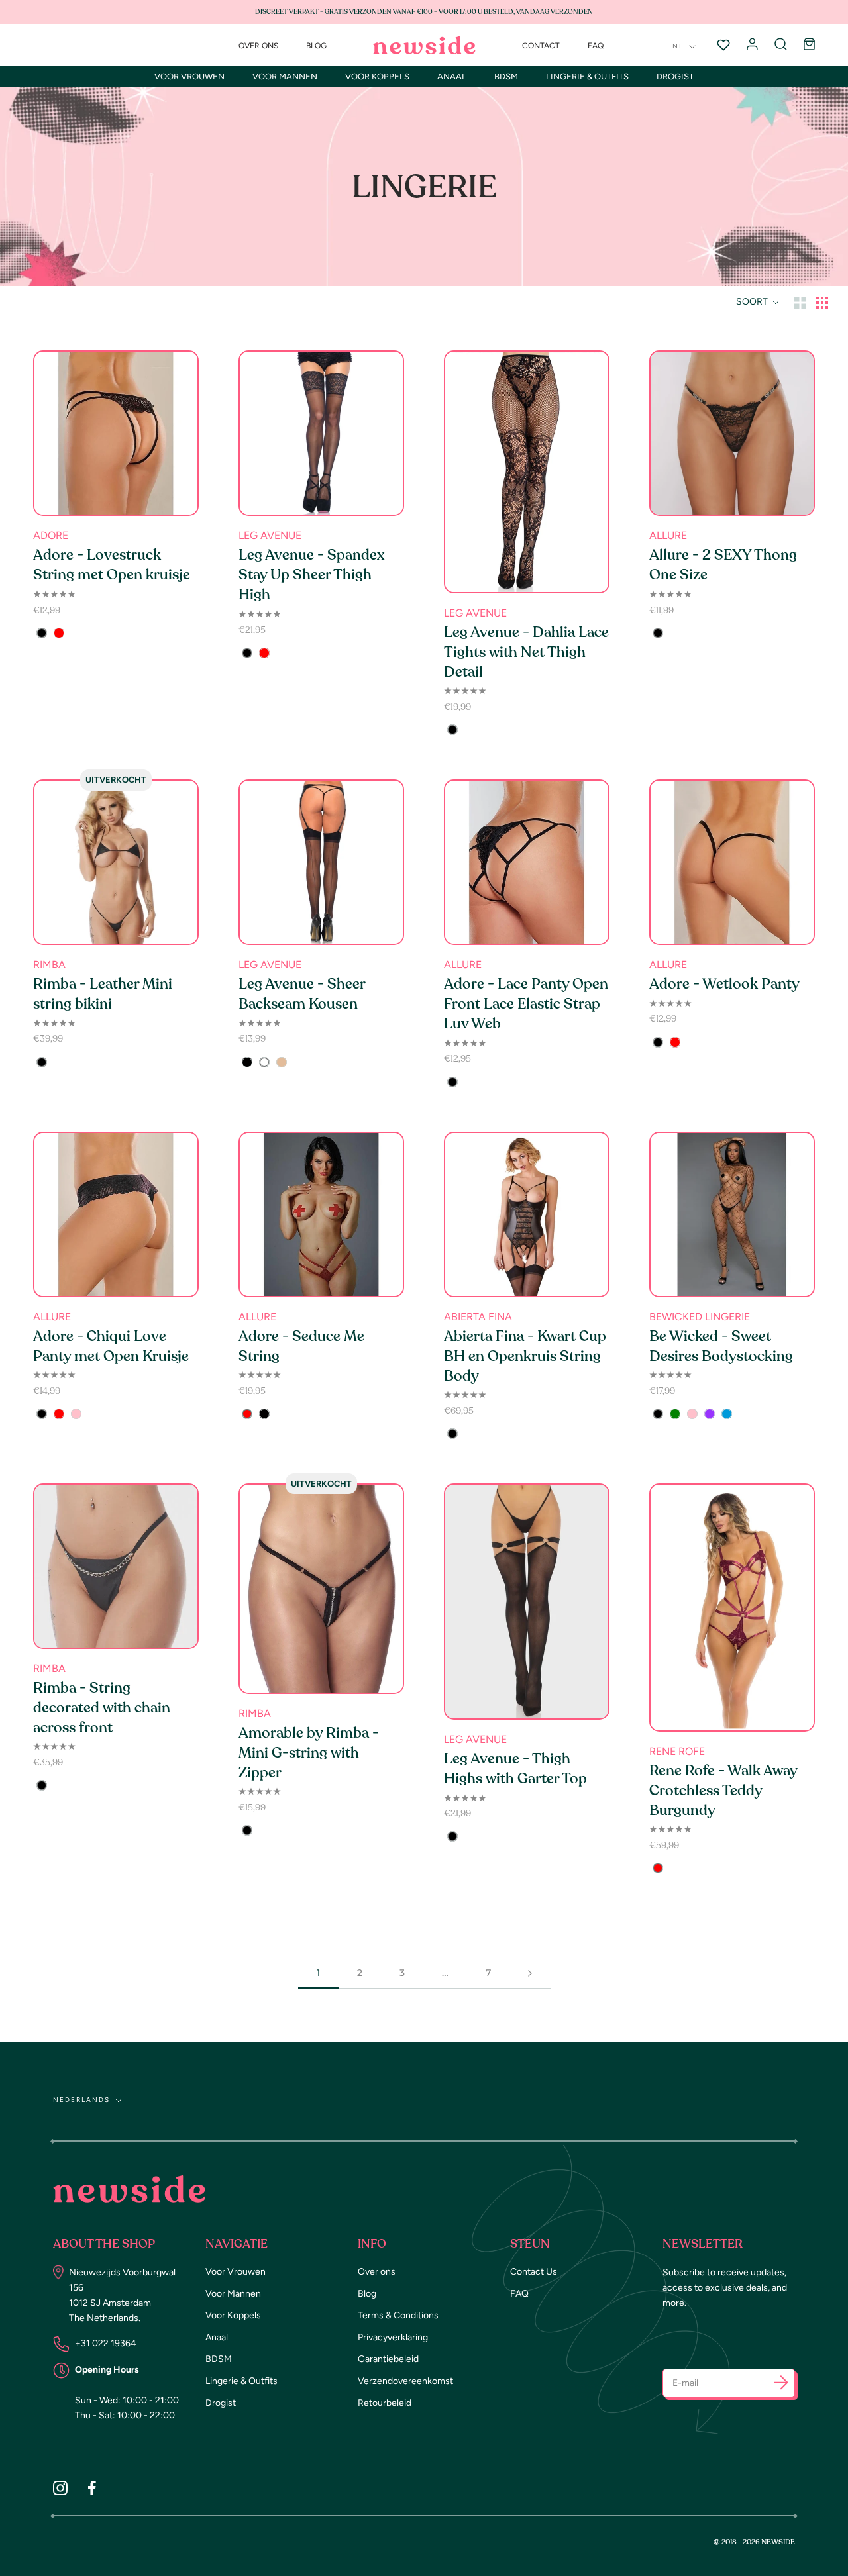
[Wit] (264, 1062)
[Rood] (59, 633)
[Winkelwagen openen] (809, 45)
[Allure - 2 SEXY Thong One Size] (732, 433)
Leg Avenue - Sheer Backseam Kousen (302, 994)
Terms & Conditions (398, 2315)
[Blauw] (727, 1414)
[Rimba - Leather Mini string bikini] (116, 862)
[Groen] (675, 1414)
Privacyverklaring (393, 2337)
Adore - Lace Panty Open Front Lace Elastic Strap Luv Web (526, 1004)
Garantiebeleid (388, 2359)
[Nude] (282, 1062)
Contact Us (534, 2272)
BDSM (506, 76)
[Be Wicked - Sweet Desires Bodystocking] (732, 1214)
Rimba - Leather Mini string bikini (103, 994)
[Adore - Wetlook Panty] (732, 862)
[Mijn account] (752, 45)
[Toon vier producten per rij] (822, 302)
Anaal (452, 76)
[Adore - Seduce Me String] (321, 1214)
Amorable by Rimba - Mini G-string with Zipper (309, 1753)
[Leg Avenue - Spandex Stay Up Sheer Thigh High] (321, 433)
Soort (753, 302)
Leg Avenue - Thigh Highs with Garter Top (515, 1769)
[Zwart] (42, 633)
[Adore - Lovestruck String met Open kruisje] (116, 433)
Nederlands (81, 2100)
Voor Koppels (377, 76)
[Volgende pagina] (530, 1973)
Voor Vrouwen (189, 76)
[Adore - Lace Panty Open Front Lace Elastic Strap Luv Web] (527, 862)
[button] (781, 2385)
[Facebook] (92, 2488)
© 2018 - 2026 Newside (754, 2542)
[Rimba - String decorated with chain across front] (116, 1566)
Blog (316, 46)
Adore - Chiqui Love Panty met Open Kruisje (111, 1346)
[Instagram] (60, 2488)
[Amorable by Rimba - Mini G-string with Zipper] (321, 1589)
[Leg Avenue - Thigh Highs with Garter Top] (527, 1602)
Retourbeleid (385, 2403)
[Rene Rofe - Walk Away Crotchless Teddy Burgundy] (732, 1608)
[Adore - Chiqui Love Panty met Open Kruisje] (116, 1214)
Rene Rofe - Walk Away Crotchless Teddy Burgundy (723, 1791)
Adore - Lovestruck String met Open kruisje (112, 565)
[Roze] (76, 1414)
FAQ (596, 46)
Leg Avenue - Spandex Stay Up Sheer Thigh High (311, 575)
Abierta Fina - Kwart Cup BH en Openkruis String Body (525, 1356)
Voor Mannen (285, 76)
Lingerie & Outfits (587, 76)
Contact (541, 46)
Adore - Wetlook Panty (724, 984)
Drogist (675, 76)
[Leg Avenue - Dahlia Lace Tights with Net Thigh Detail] (527, 472)
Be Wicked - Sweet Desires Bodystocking (721, 1346)
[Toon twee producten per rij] (800, 302)
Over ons (258, 46)
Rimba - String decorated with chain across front (102, 1708)
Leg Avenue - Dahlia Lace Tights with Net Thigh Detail (526, 652)
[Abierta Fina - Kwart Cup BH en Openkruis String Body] (527, 1214)
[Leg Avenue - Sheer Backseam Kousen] (321, 862)
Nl (678, 46)
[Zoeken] (781, 45)
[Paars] (710, 1414)
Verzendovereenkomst (405, 2381)
